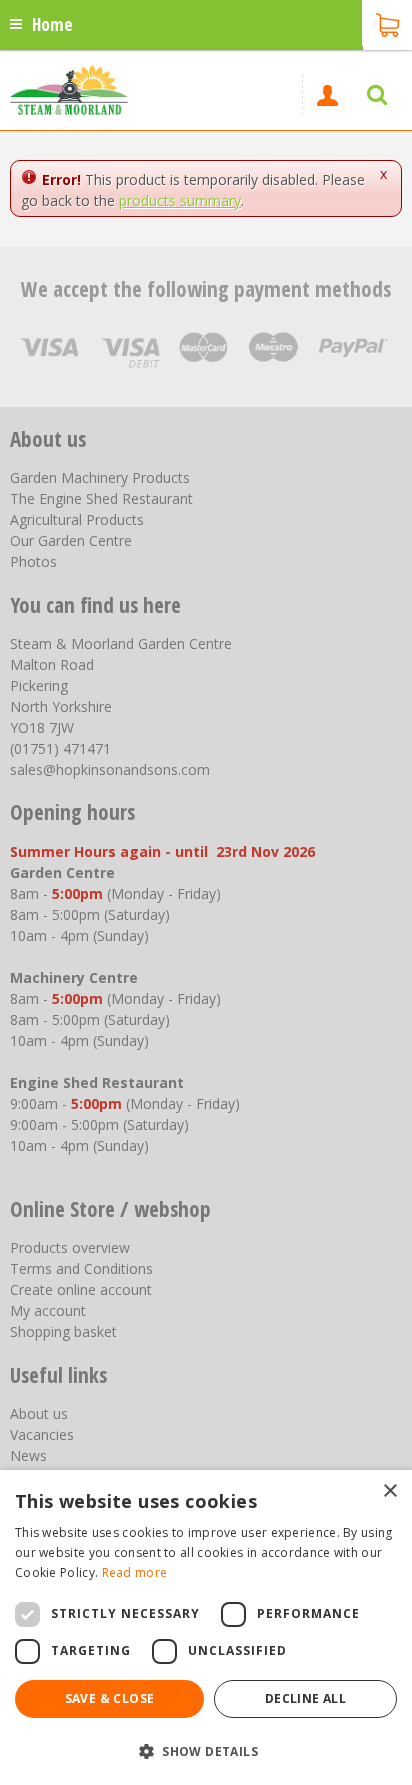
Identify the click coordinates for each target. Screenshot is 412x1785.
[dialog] (206, 1627)
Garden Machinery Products (100, 477)
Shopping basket (63, 1331)
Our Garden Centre (71, 540)
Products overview (70, 1247)
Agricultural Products (77, 519)
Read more (135, 1572)
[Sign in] (327, 95)
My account (48, 1310)
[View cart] (387, 23)
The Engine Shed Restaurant (101, 498)
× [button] (389, 1491)
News (28, 1455)
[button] (206, 1750)
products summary (180, 200)
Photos (33, 561)
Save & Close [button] (110, 1698)
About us (39, 1413)
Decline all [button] (305, 1698)
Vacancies (42, 1434)
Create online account (81, 1289)
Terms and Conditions (81, 1268)
